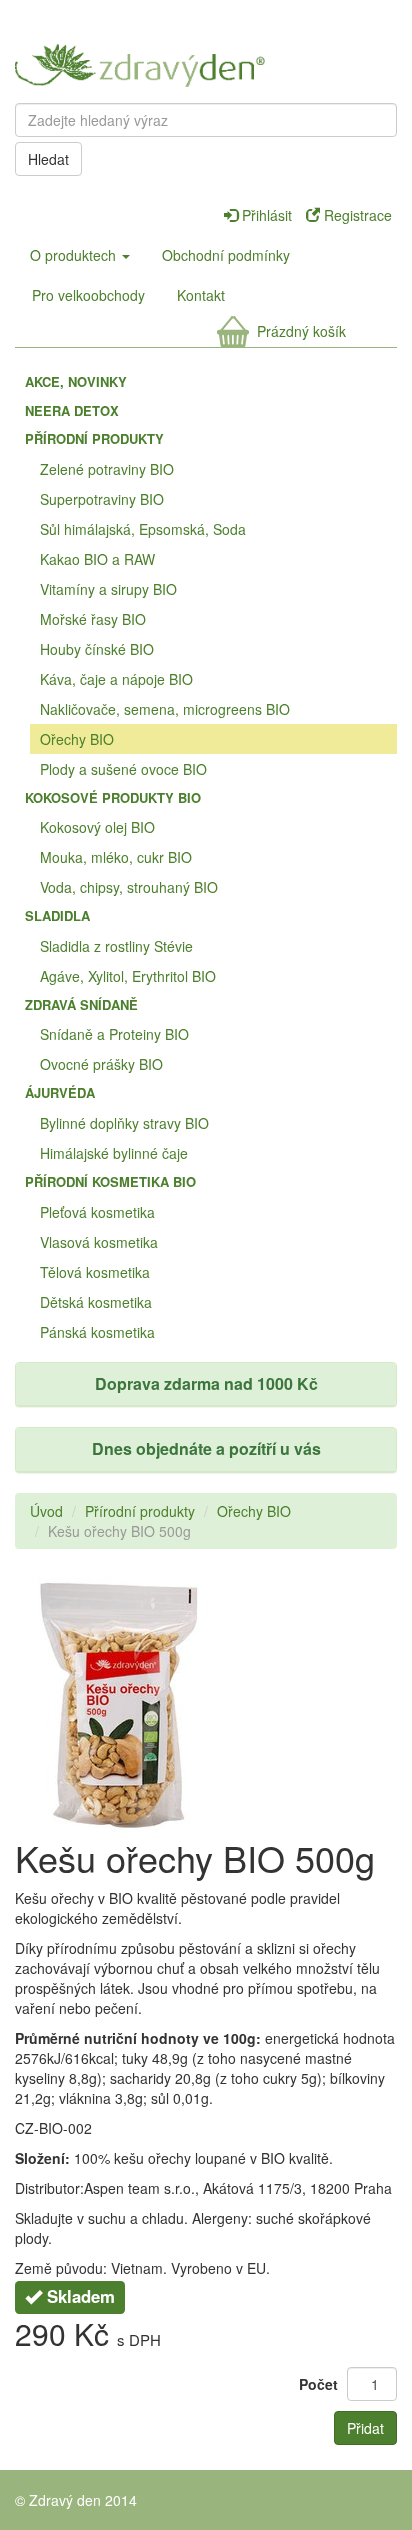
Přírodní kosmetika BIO (110, 1181)
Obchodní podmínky (226, 255)
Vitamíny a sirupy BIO (108, 589)
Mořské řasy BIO (93, 619)
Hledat (48, 159)
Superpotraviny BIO (102, 499)
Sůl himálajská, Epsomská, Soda (143, 529)
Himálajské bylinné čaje (114, 1153)
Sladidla (57, 915)
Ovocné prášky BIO (101, 1064)
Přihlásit (267, 215)
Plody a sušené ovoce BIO (123, 769)
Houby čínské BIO (97, 649)
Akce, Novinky (76, 381)
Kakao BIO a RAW (97, 559)
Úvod (46, 1511)
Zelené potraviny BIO (107, 469)
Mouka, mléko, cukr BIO (116, 857)
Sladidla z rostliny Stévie (116, 946)
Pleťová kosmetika (97, 1212)
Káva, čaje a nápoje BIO (116, 679)
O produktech (75, 255)
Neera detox (72, 410)
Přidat (365, 2428)
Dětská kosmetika (96, 1302)
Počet (318, 2384)
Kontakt (201, 295)
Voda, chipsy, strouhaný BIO (129, 887)
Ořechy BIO (77, 739)
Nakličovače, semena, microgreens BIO (165, 709)
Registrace (356, 215)
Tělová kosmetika (95, 1272)
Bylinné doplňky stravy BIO (124, 1123)
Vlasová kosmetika (99, 1242)
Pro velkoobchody (88, 295)
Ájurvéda (60, 1092)
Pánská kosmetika (97, 1332)
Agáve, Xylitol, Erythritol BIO (128, 976)
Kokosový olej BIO (97, 827)
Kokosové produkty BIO (113, 797)
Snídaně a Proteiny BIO (114, 1034)
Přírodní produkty (94, 438)
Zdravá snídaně (81, 1004)
